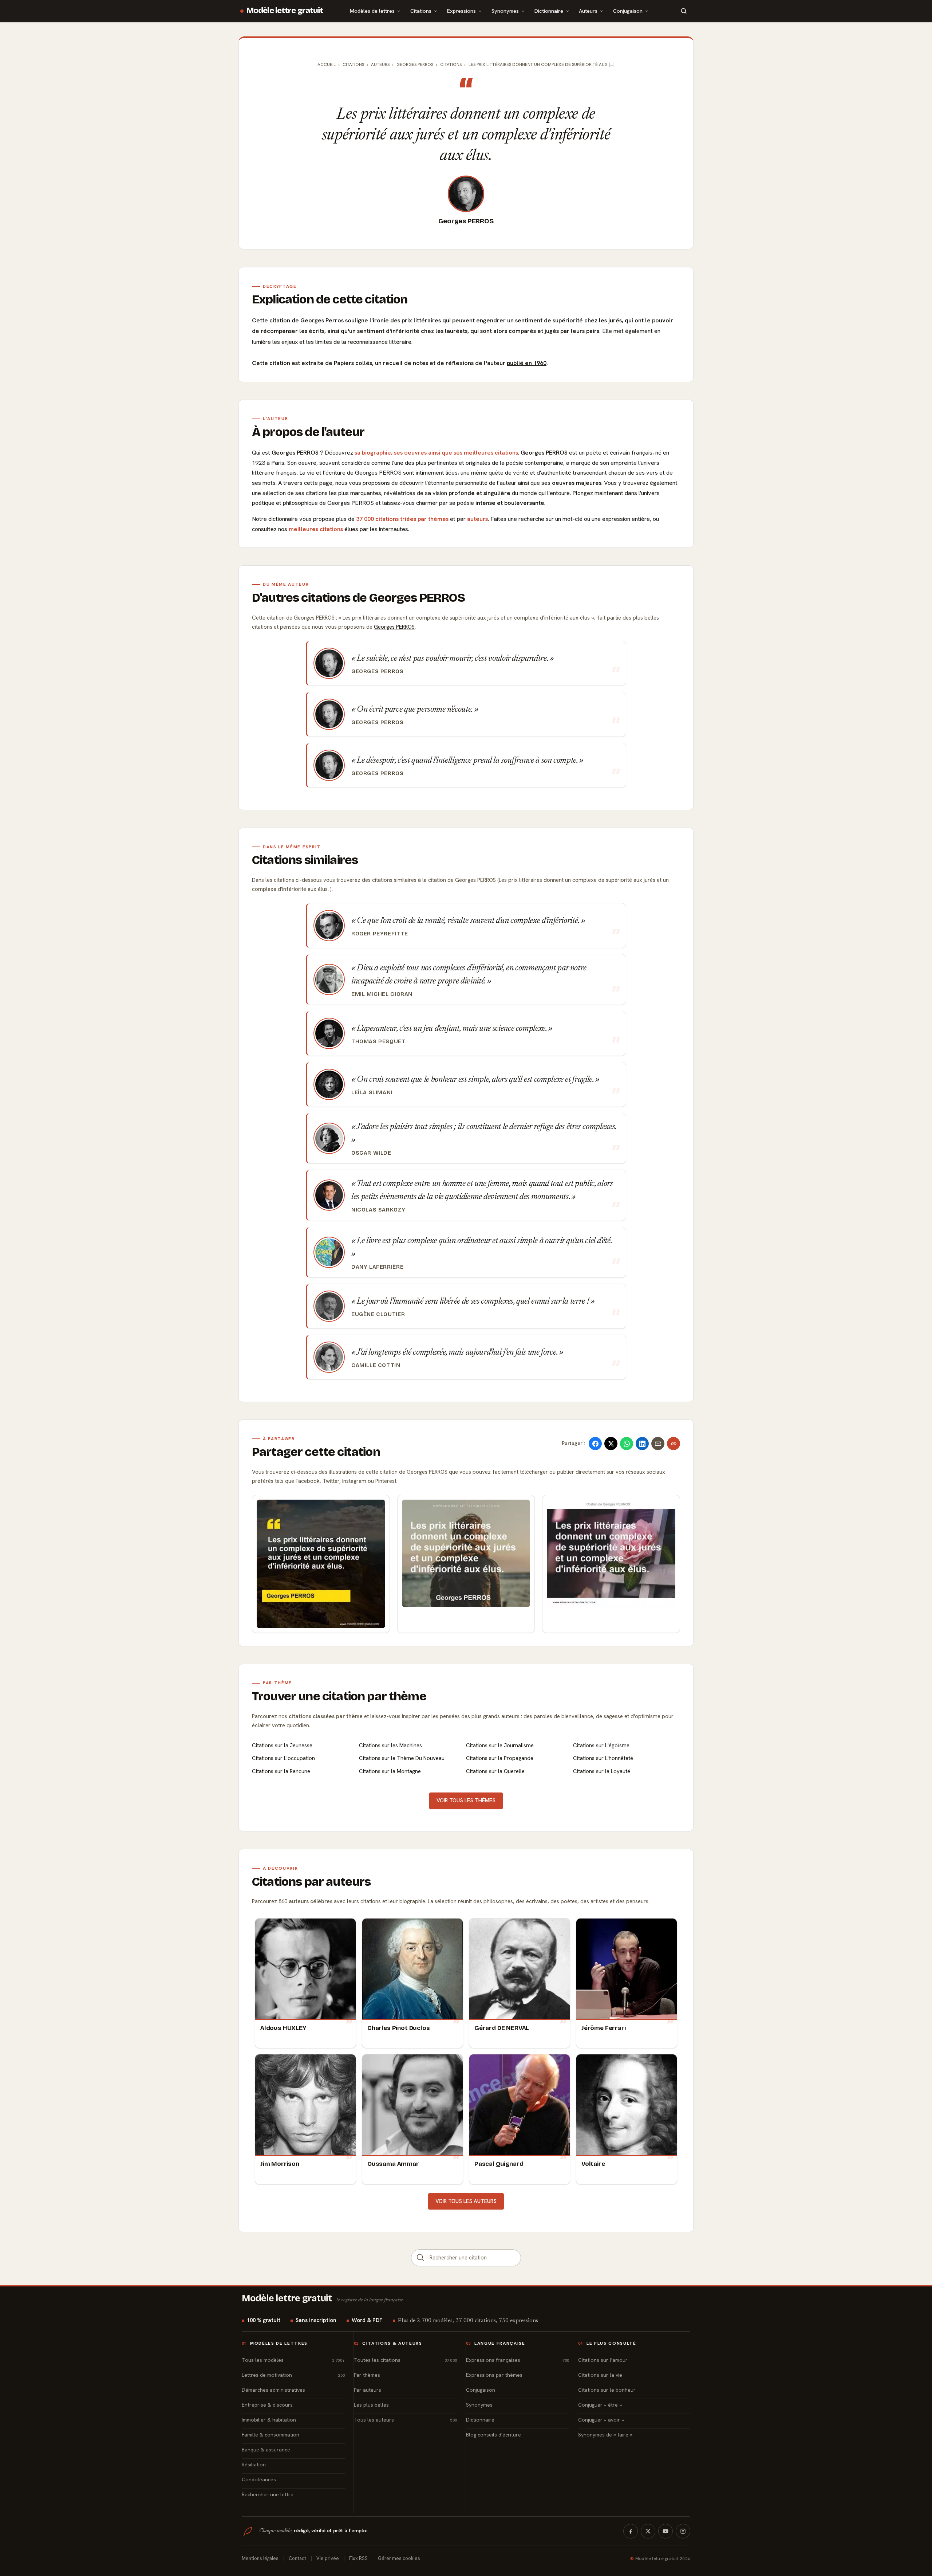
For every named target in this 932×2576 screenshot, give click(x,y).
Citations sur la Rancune (281, 1771)
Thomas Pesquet (378, 1041)
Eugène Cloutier (378, 1314)
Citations (421, 11)
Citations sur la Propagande (500, 1758)
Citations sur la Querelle (495, 1771)
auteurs (477, 519)
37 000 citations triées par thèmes (402, 519)
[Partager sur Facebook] (595, 1444)
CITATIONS (451, 64)
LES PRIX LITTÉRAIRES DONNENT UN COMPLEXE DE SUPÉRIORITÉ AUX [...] (542, 64)
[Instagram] (683, 2531)
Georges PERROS (466, 221)
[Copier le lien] (674, 1444)
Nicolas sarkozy (378, 1210)
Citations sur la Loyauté (602, 1771)
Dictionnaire (549, 11)
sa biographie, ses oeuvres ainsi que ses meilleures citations (436, 453)
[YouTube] (666, 2531)
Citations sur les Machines (390, 1746)
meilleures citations (316, 529)
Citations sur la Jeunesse (282, 1746)
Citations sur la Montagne (390, 1771)
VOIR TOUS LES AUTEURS (466, 2201)
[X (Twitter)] (648, 2531)
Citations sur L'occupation (283, 1758)
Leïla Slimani (372, 1092)
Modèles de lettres (372, 11)
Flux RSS (358, 2558)
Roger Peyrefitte (380, 934)
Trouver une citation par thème (339, 1696)
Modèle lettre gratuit (285, 11)
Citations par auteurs (311, 1882)
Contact (297, 2558)
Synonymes (505, 11)
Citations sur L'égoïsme (601, 1746)
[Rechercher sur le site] (684, 11)
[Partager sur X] (611, 1444)
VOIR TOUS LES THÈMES (466, 1801)
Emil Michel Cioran (382, 994)
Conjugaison (628, 11)
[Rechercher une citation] (420, 2258)
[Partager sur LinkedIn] (642, 1444)
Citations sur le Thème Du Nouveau (402, 1758)
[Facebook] (631, 2531)
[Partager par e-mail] (658, 1444)
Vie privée (328, 2558)
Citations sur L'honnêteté (603, 1758)
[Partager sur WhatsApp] (627, 1444)
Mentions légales (260, 2558)
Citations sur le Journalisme (500, 1746)
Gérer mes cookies (399, 2558)
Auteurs (588, 11)
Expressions (461, 11)
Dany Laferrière (377, 1267)
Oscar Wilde (371, 1153)
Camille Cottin (376, 1365)
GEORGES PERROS (415, 64)
